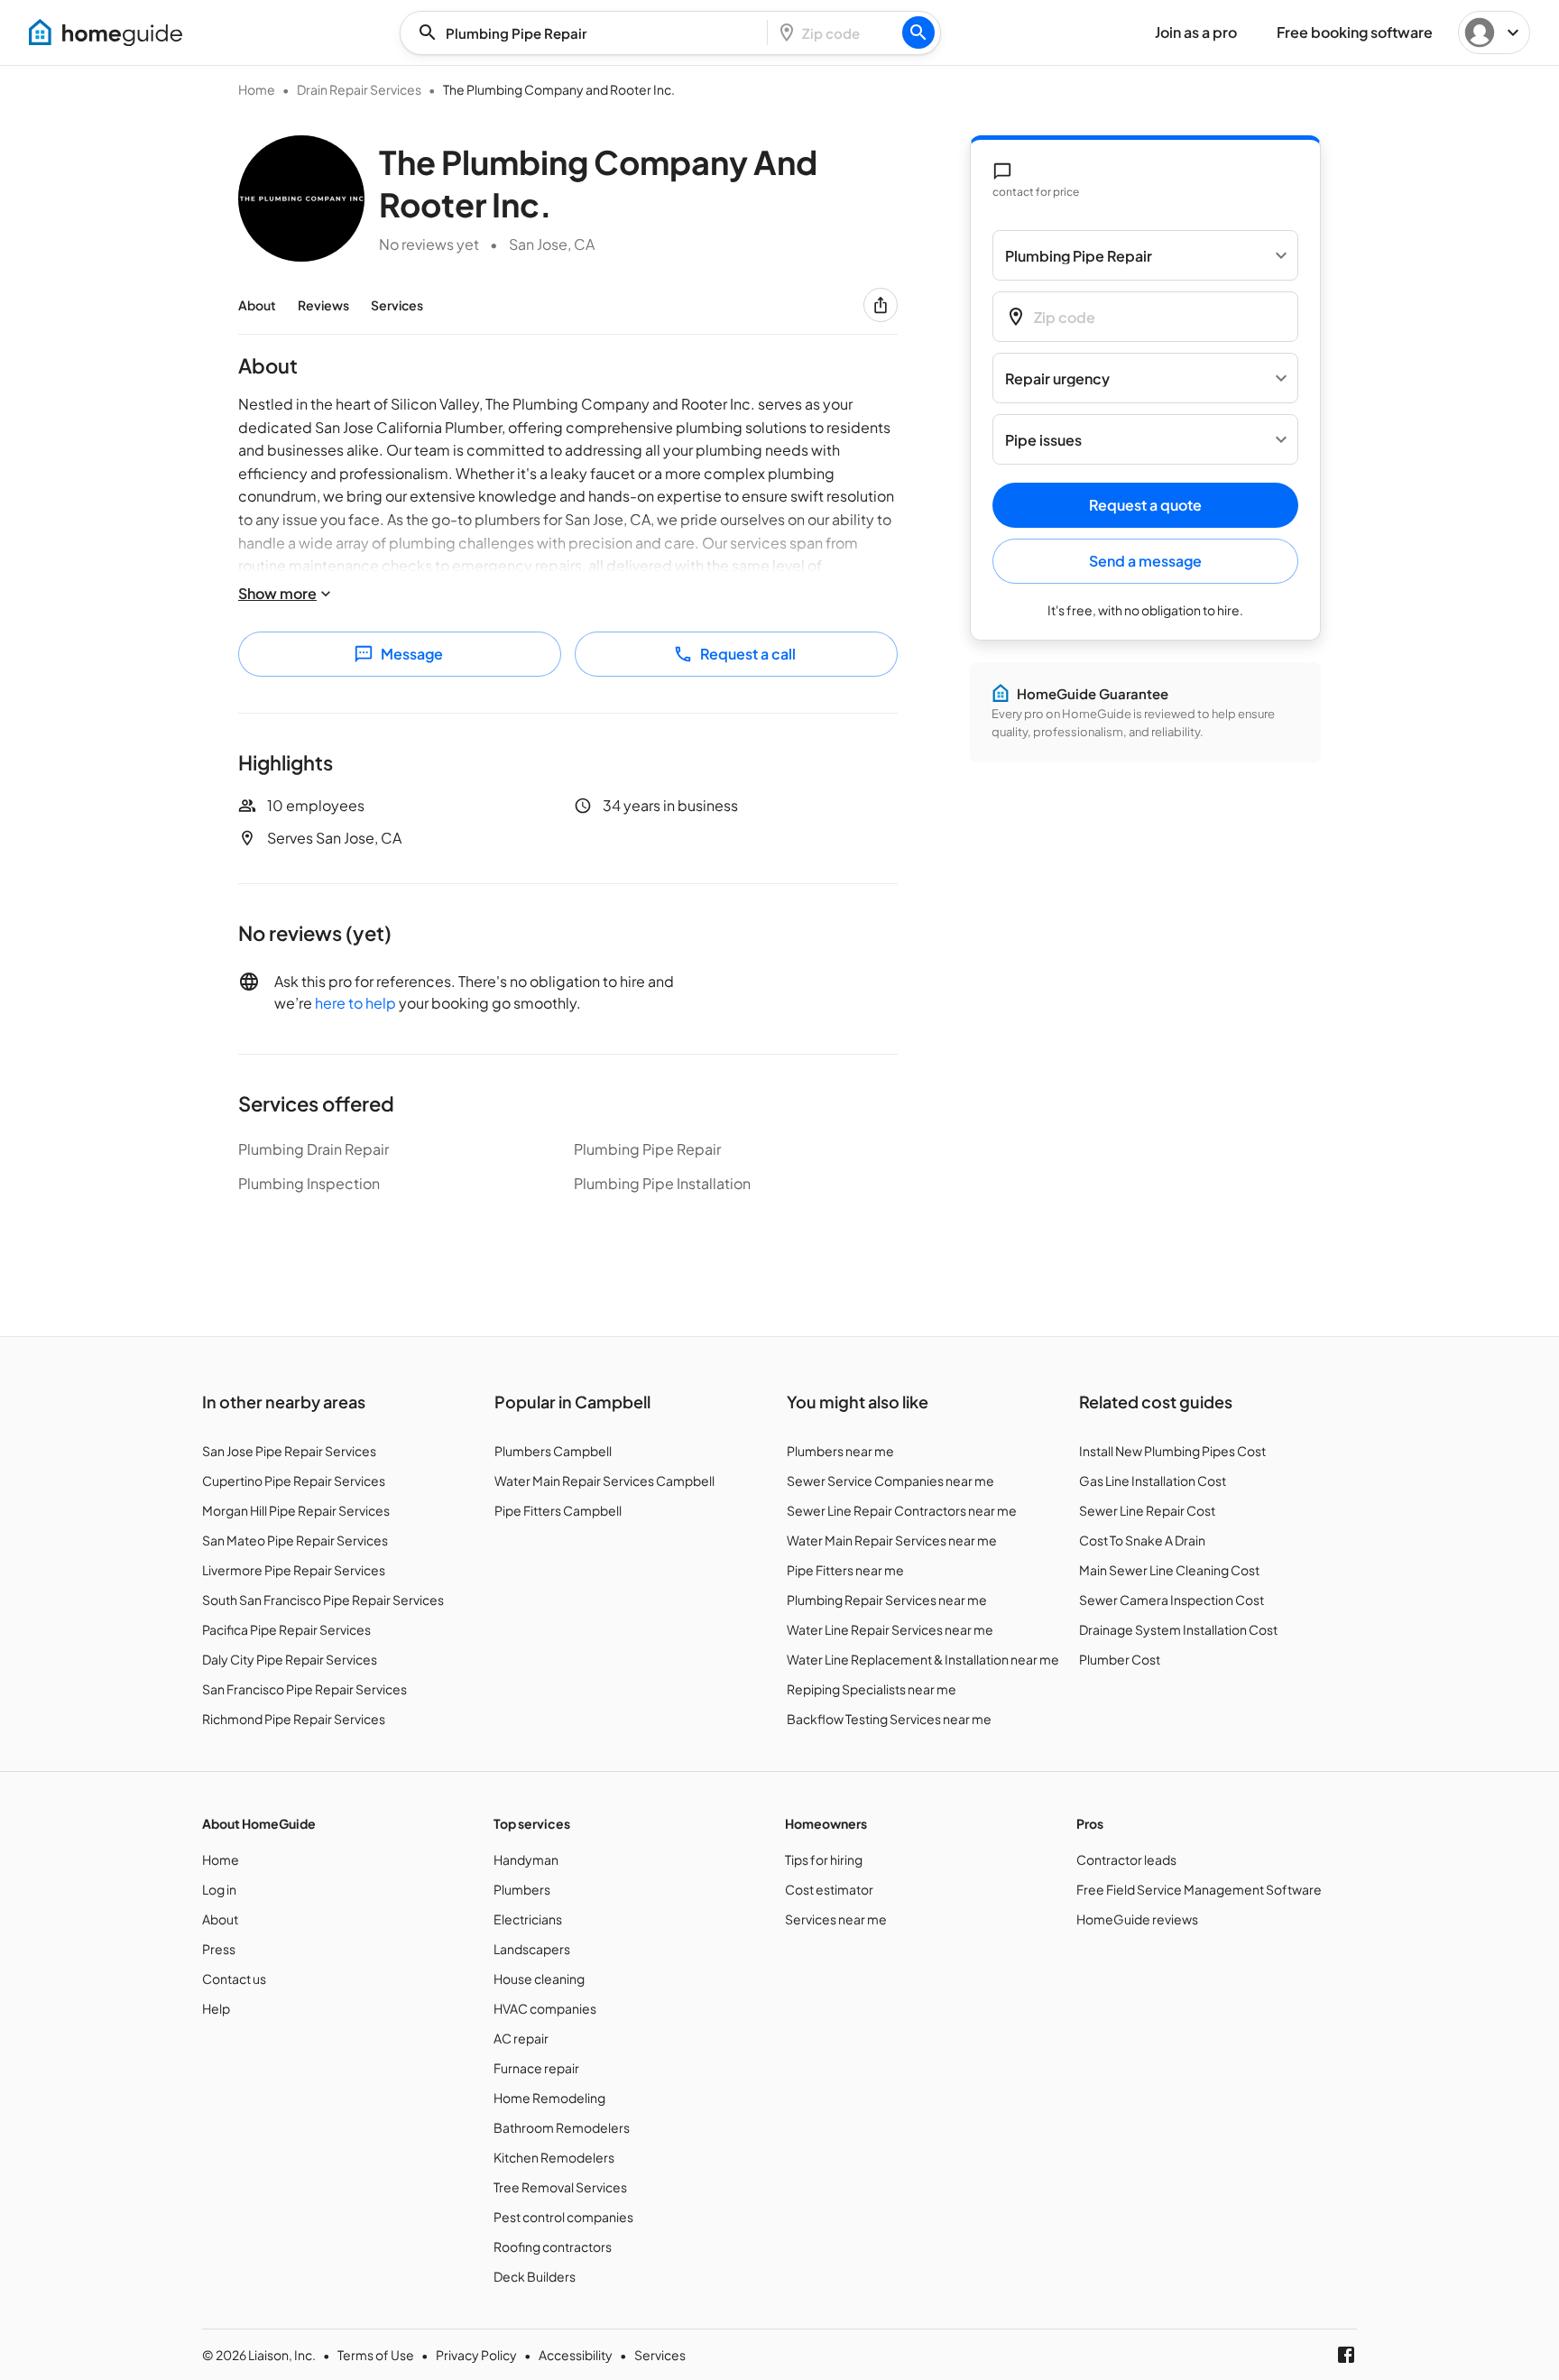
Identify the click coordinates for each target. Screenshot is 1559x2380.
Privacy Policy (476, 2355)
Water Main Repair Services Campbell (604, 1481)
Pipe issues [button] (1043, 440)
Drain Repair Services (359, 89)
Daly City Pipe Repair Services (290, 1659)
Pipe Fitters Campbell (558, 1510)
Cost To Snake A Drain (1142, 1540)
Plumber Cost (1120, 1659)
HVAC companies (545, 2008)
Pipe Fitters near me (845, 1570)
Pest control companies (563, 2217)
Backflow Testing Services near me (889, 1719)
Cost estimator (829, 1889)
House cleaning (539, 1979)
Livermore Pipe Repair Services (294, 1570)
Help (216, 2008)
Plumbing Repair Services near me (887, 1600)
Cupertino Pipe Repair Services (294, 1481)
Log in (219, 1889)
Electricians (528, 1919)
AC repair (521, 2038)
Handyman (526, 1859)
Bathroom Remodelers (562, 2127)
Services (397, 305)
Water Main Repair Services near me (892, 1540)
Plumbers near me (840, 1451)
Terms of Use (376, 2355)
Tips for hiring (824, 1859)
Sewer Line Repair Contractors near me (902, 1510)
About (257, 305)
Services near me (836, 1919)
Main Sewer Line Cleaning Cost (1169, 1570)
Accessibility (576, 2355)
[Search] (918, 32)
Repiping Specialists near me (872, 1689)
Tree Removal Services (560, 2187)
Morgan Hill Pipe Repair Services (296, 1510)
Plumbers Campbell (553, 1451)
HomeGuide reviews (1137, 1919)
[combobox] (589, 33)
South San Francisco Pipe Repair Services (323, 1600)
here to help (355, 1003)
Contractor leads (1126, 1859)
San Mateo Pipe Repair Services (295, 1540)
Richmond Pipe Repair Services (294, 1719)
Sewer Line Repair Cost (1147, 1510)
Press (219, 1949)
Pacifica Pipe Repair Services (286, 1629)
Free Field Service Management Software (1199, 1889)
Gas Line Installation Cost (1153, 1481)
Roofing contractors (553, 2246)
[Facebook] (1346, 2355)
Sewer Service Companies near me (890, 1481)
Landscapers (532, 1949)
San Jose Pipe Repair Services (289, 1451)
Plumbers (522, 1889)
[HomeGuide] (106, 32)
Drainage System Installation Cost (1178, 1629)
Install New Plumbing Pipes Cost (1172, 1451)
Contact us (234, 1979)
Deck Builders (535, 2276)
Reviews (323, 305)
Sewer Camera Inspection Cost (1172, 1600)
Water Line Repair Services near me (890, 1629)
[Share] (881, 305)
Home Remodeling (549, 2098)
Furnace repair (536, 2068)
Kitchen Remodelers (554, 2157)
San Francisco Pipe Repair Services (304, 1689)
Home (257, 89)
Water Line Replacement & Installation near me (923, 1659)
